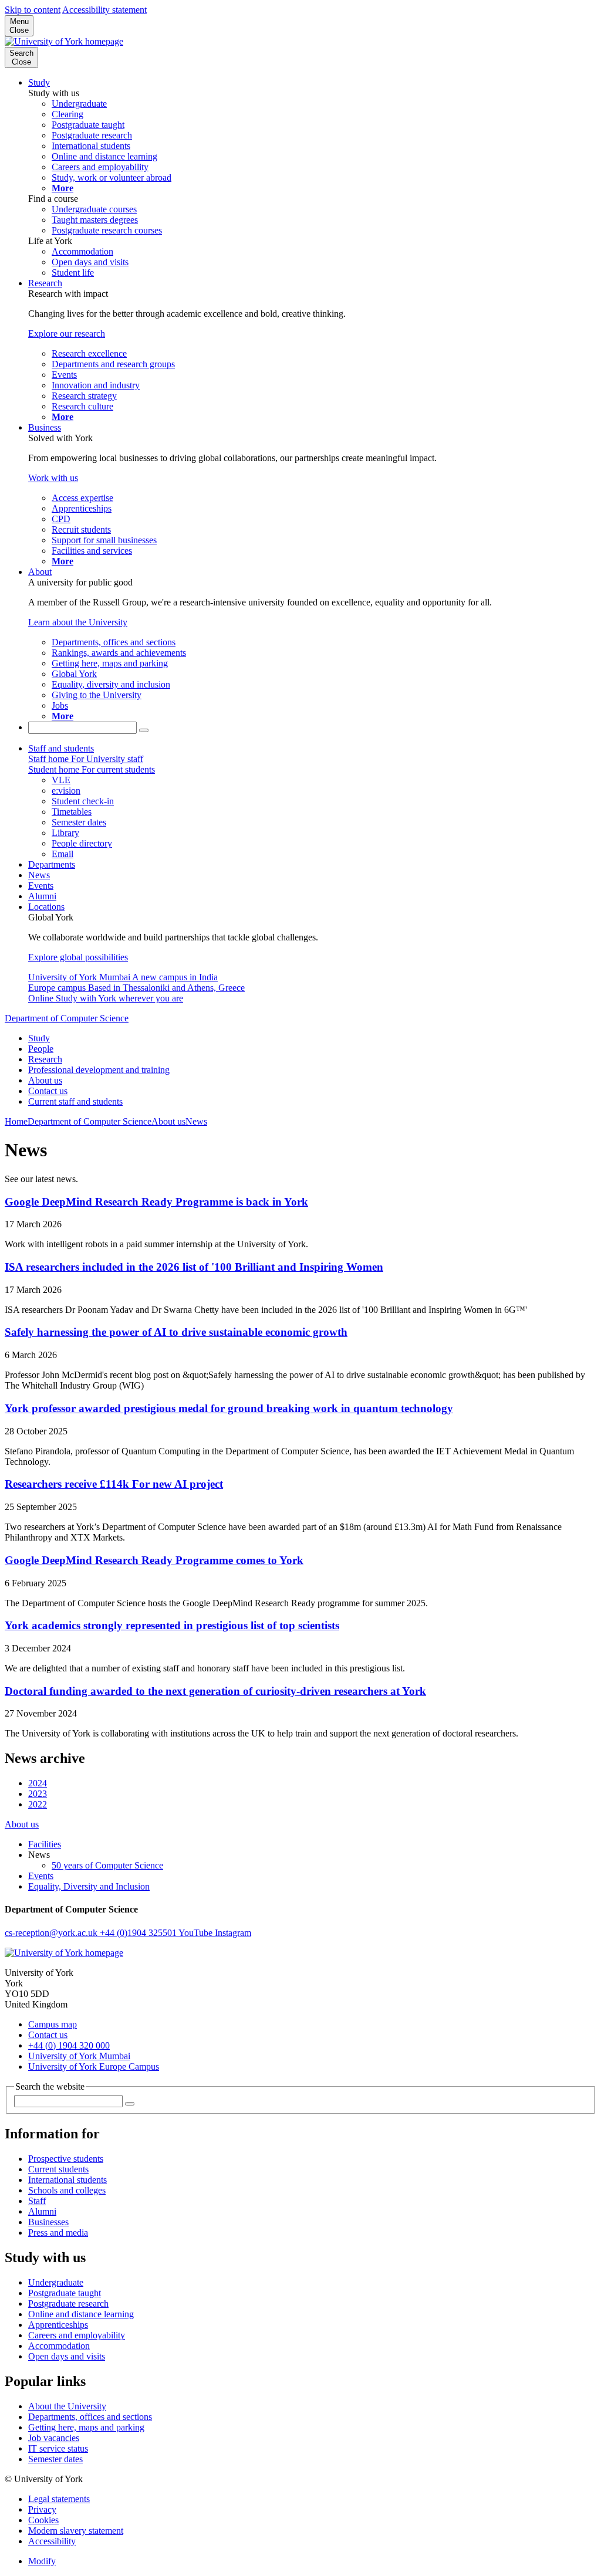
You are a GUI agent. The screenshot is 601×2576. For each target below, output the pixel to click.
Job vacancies (54, 2438)
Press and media (58, 2233)
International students (67, 2180)
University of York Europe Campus (94, 2066)
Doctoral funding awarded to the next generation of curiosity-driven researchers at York (215, 1691)
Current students (58, 2169)
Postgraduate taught (65, 2293)
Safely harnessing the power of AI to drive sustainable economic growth (176, 1332)
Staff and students (61, 748)
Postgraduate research (68, 2303)
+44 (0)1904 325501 (139, 1933)
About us (45, 1080)
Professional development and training (99, 1070)
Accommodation (59, 2346)
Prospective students (66, 2159)
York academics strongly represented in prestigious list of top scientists (172, 1625)
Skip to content (33, 10)
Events (41, 886)
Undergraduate (56, 2282)
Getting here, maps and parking (86, 2427)
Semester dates (55, 2459)
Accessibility (52, 2541)
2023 (38, 1794)
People (41, 1049)
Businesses (48, 2222)
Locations (46, 907)
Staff (37, 2201)
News (39, 875)
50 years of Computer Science (107, 1865)
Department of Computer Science (67, 1018)
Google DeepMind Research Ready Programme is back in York (156, 1202)
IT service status (58, 2448)
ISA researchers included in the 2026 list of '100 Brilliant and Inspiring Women (194, 1267)
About (40, 572)
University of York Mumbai (79, 2056)
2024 (38, 1783)
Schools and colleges (67, 2190)
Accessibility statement (104, 10)
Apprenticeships (58, 2325)
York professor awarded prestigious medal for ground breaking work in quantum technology (229, 1408)
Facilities (45, 1844)
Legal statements (59, 2499)
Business (45, 427)
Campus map (53, 2024)
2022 (38, 1804)
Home (16, 1121)
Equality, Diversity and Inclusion (89, 1886)
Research (45, 283)
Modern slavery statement (76, 2531)
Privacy (42, 2509)
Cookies (43, 2520)
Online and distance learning (81, 2314)
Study (39, 82)
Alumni (42, 896)
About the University (67, 2406)
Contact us (48, 1091)
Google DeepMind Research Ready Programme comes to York (154, 1560)
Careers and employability (77, 2335)
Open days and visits (67, 2356)
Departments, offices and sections (90, 2417)
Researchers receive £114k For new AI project (114, 1484)
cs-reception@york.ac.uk (52, 1933)
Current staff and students (75, 1101)
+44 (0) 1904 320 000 (69, 2045)
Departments (52, 864)
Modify (42, 2561)
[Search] (144, 730)
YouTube (197, 1933)
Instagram (233, 1933)
